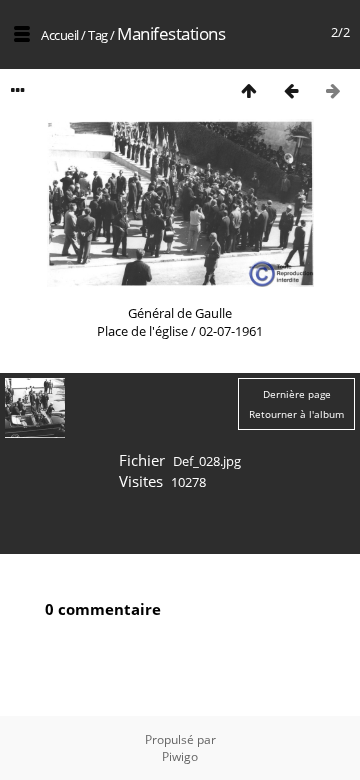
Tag (98, 35)
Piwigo (180, 756)
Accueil (60, 35)
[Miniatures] (249, 90)
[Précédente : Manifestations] (291, 90)
